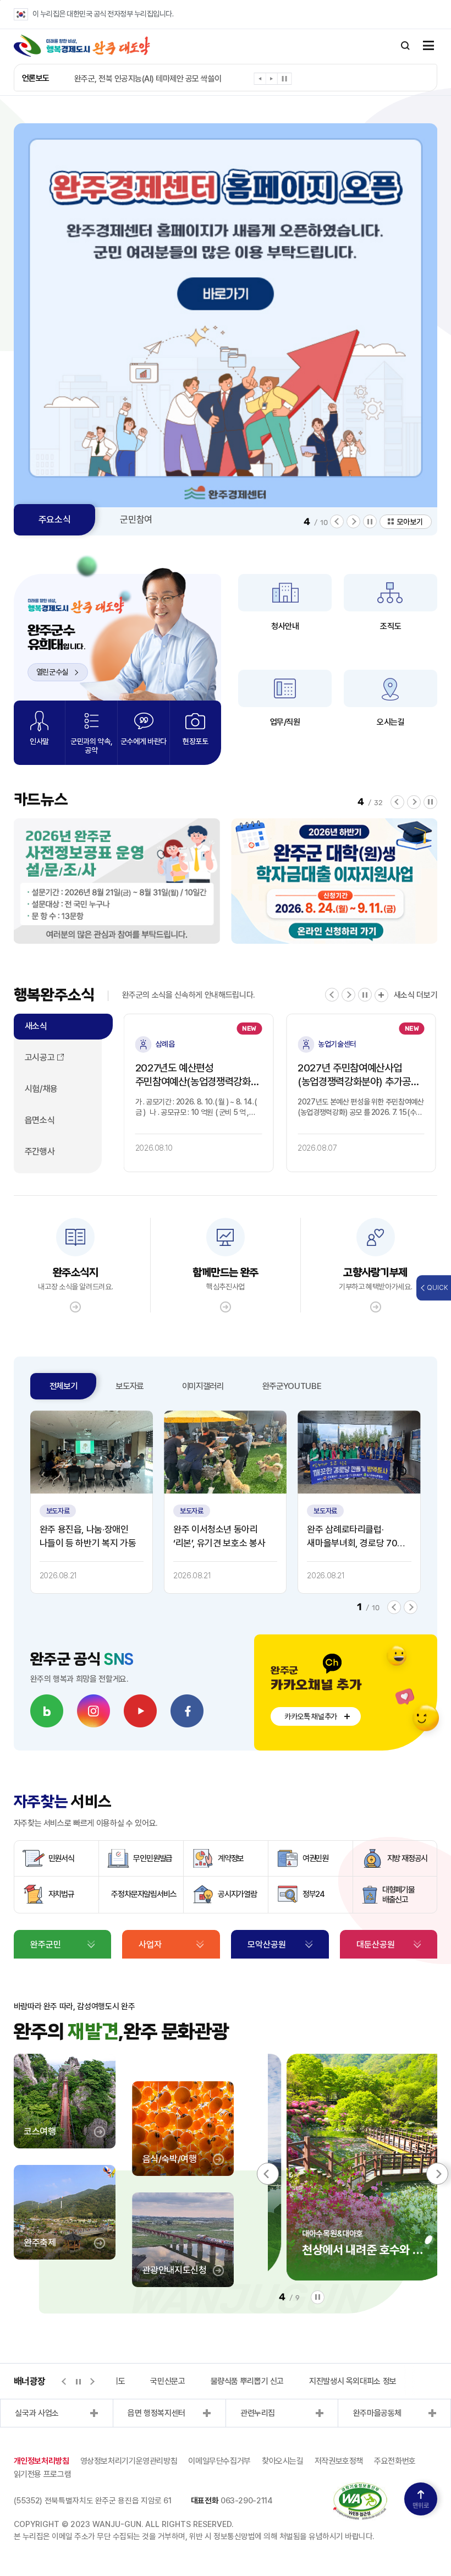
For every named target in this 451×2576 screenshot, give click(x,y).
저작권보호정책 (339, 2461)
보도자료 (130, 1386)
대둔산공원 (376, 1945)
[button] (260, 81)
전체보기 (64, 1386)
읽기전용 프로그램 (43, 2474)
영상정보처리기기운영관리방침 (129, 2461)
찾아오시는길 (283, 2461)
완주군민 (46, 1945)
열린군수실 (53, 672)
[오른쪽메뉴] (428, 46)
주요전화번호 (395, 2461)
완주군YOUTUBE (292, 1386)
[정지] (285, 79)
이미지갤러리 (203, 1386)
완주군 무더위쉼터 (369, 2381)
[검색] (405, 46)
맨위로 (421, 2506)
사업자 (150, 1945)
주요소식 (55, 519)
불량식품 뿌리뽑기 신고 (166, 2381)
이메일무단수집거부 (219, 2461)
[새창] (47, 1711)
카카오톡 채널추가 (311, 1716)
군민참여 (136, 519)
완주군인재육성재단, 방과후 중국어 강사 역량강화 (151, 79)
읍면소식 (40, 1120)
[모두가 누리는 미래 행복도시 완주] (82, 46)
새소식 (36, 1026)
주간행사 (40, 1152)
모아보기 (410, 522)
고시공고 (40, 1057)
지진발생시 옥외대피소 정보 (271, 2381)
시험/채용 (41, 1089)
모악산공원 (267, 1945)
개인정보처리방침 (42, 2461)
